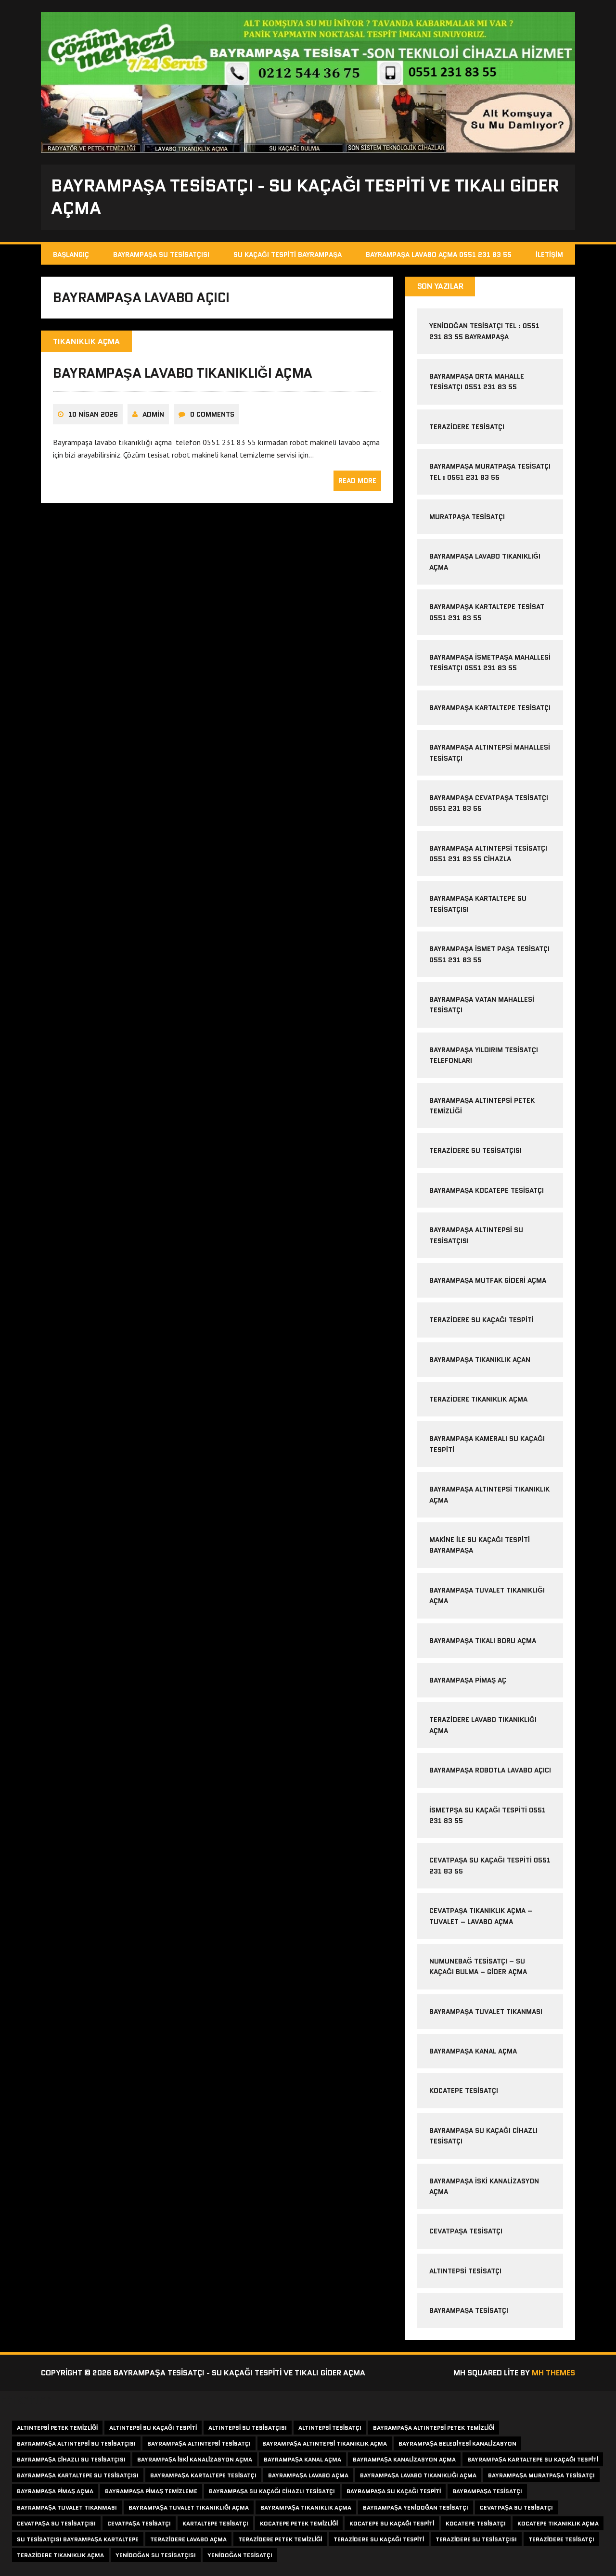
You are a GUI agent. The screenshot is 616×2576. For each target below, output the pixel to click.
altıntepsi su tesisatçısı (248, 2428)
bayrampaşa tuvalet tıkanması (486, 2012)
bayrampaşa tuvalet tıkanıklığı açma (189, 2507)
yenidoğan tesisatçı (240, 2555)
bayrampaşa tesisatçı (469, 2310)
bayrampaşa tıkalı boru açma (483, 1641)
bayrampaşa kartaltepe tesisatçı (490, 708)
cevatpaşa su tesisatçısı (56, 2523)
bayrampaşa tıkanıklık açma (306, 2507)
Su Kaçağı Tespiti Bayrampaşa (288, 255)
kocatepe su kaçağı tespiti (392, 2523)
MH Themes (553, 2373)
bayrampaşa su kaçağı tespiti (394, 2491)
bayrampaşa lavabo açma (308, 2475)
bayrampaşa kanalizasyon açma (404, 2459)
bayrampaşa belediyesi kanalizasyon (457, 2443)
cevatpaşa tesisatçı (466, 2231)
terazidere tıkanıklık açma (478, 1399)
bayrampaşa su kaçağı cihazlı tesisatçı (272, 2491)
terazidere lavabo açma (188, 2539)
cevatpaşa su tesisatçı (516, 2507)
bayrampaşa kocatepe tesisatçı (487, 1190)
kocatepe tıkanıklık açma (558, 2523)
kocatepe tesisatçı (464, 2091)
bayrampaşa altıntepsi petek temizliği (434, 2428)
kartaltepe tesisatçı (215, 2523)
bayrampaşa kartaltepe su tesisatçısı (78, 2475)
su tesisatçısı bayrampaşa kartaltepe (78, 2539)
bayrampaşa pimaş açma (55, 2491)
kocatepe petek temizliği (299, 2523)
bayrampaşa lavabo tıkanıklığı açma (183, 373)
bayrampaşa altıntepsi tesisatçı (199, 2443)
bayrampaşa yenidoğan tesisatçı (416, 2507)
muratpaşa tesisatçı (467, 517)
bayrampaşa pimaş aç (468, 1680)
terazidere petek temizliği (280, 2539)
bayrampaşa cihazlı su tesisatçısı (71, 2459)
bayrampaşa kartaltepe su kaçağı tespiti (533, 2459)
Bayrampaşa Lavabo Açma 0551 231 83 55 (439, 255)
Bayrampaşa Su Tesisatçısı (161, 255)
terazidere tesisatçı (467, 427)
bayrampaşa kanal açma (473, 2051)
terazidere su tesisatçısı (475, 1150)
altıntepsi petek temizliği (57, 2428)
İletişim (549, 255)
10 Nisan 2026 (93, 414)
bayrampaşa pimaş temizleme (151, 2491)
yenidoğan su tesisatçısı (156, 2555)
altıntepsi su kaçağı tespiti (153, 2428)
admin (153, 414)
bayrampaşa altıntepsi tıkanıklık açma (325, 2443)
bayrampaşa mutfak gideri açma (488, 1280)
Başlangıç (71, 255)
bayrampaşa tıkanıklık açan (480, 1360)
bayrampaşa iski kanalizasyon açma (195, 2459)
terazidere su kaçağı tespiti (481, 1320)
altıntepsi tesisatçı (465, 2271)
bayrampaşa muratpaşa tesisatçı (541, 2475)
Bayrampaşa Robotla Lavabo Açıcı (490, 1770)
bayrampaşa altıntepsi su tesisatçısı (76, 2443)
